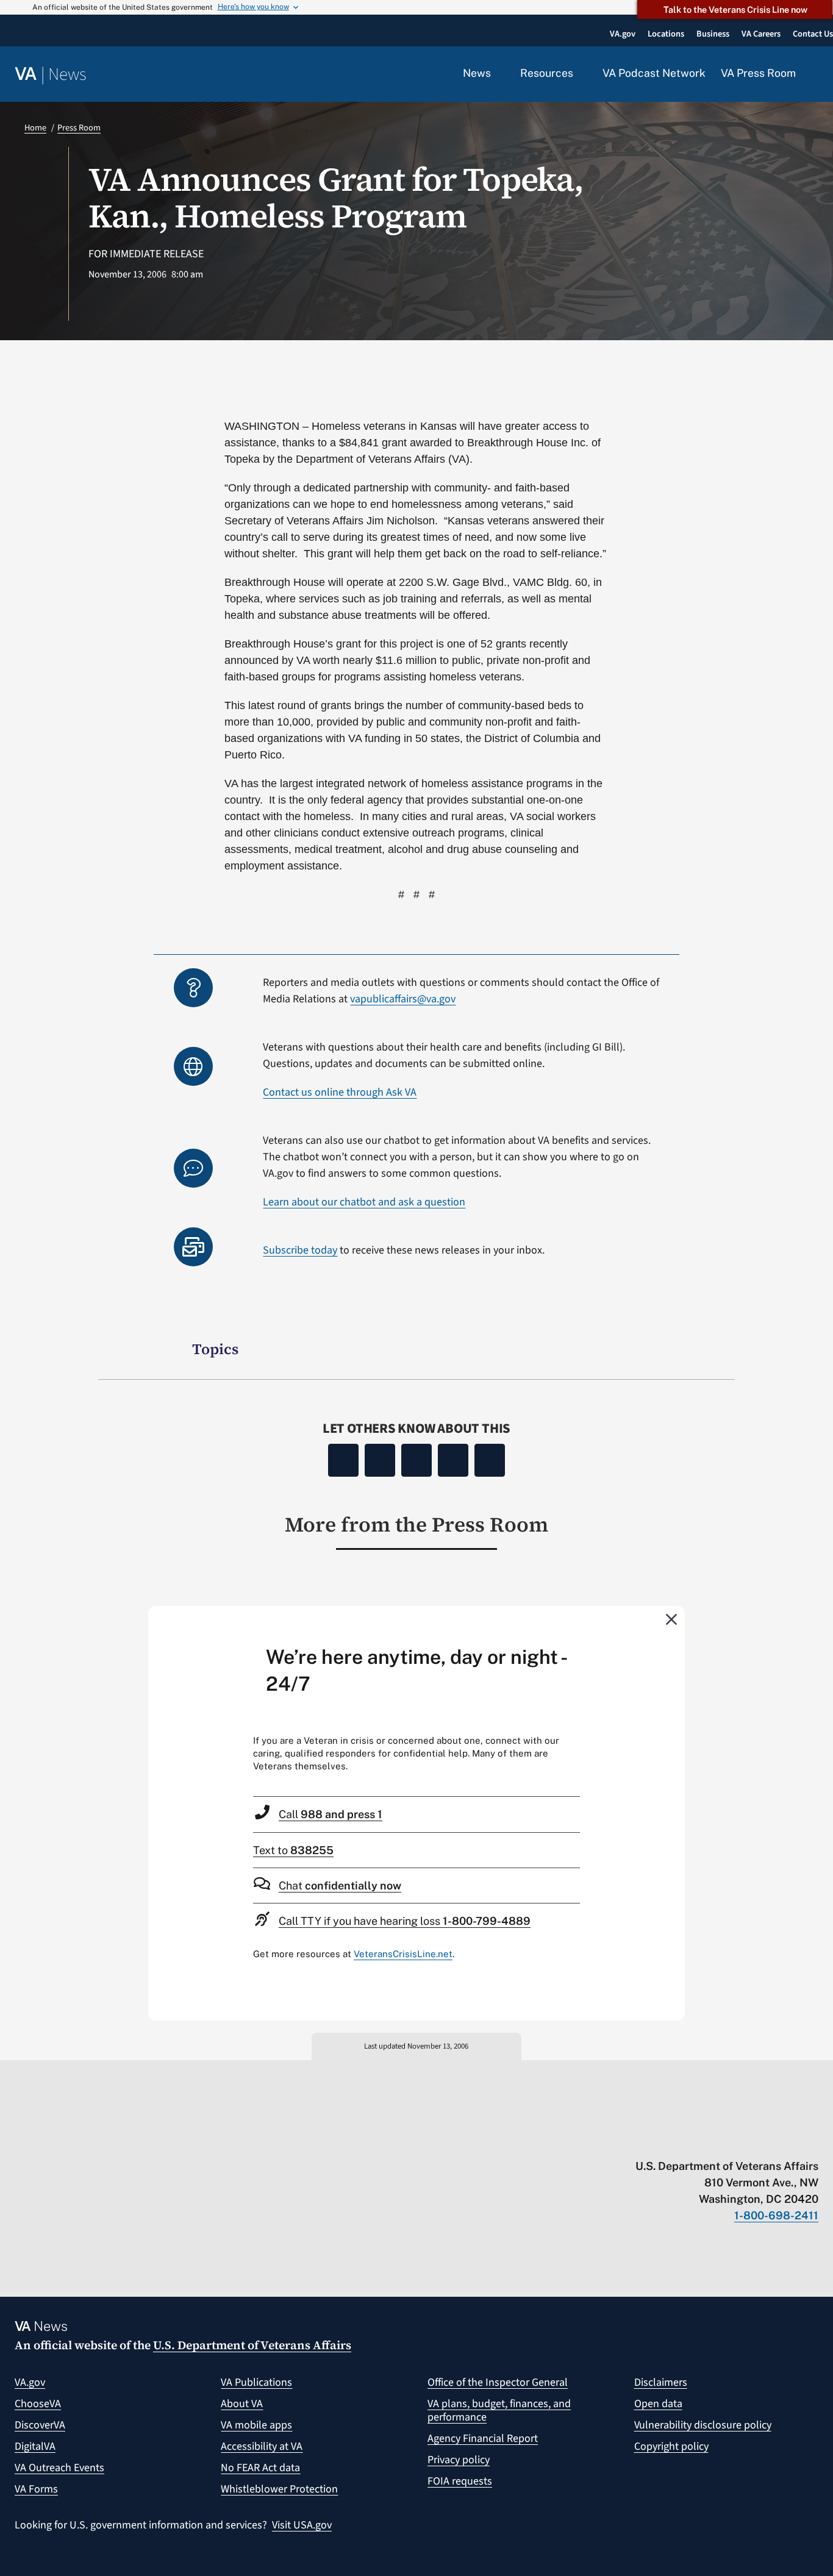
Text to (293, 1850)
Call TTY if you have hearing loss (405, 1921)
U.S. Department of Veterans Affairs (252, 2345)
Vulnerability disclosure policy (703, 2425)
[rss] (717, 2141)
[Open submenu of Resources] (580, 74)
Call (331, 1814)
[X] (380, 1460)
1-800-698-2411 (776, 2215)
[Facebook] (343, 1460)
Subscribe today (300, 1250)
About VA (242, 2404)
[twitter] (694, 2141)
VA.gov (30, 2382)
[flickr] (813, 2141)
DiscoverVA (40, 2425)
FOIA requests (460, 2481)
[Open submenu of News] (498, 74)
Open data (658, 2404)
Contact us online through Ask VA (340, 1092)
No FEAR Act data (260, 2468)
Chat (340, 1886)
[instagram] (765, 2141)
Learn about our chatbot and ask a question (364, 1202)
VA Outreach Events (59, 2468)
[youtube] (670, 2141)
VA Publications (256, 2382)
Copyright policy (671, 2446)
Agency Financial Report (483, 2439)
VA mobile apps (256, 2425)
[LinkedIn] (453, 1460)
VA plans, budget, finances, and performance (499, 2410)
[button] (815, 74)
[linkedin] (789, 2141)
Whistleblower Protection (279, 2489)
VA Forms (36, 2489)
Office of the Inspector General (498, 2382)
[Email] (490, 1460)
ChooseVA (38, 2404)
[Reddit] (416, 1460)
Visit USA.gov (302, 2525)
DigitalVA (35, 2446)
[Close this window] (672, 1619)
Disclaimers (661, 2382)
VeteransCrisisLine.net (403, 1954)
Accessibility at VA (262, 2446)
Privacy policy (459, 2460)
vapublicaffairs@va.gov (403, 999)
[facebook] (741, 2141)
